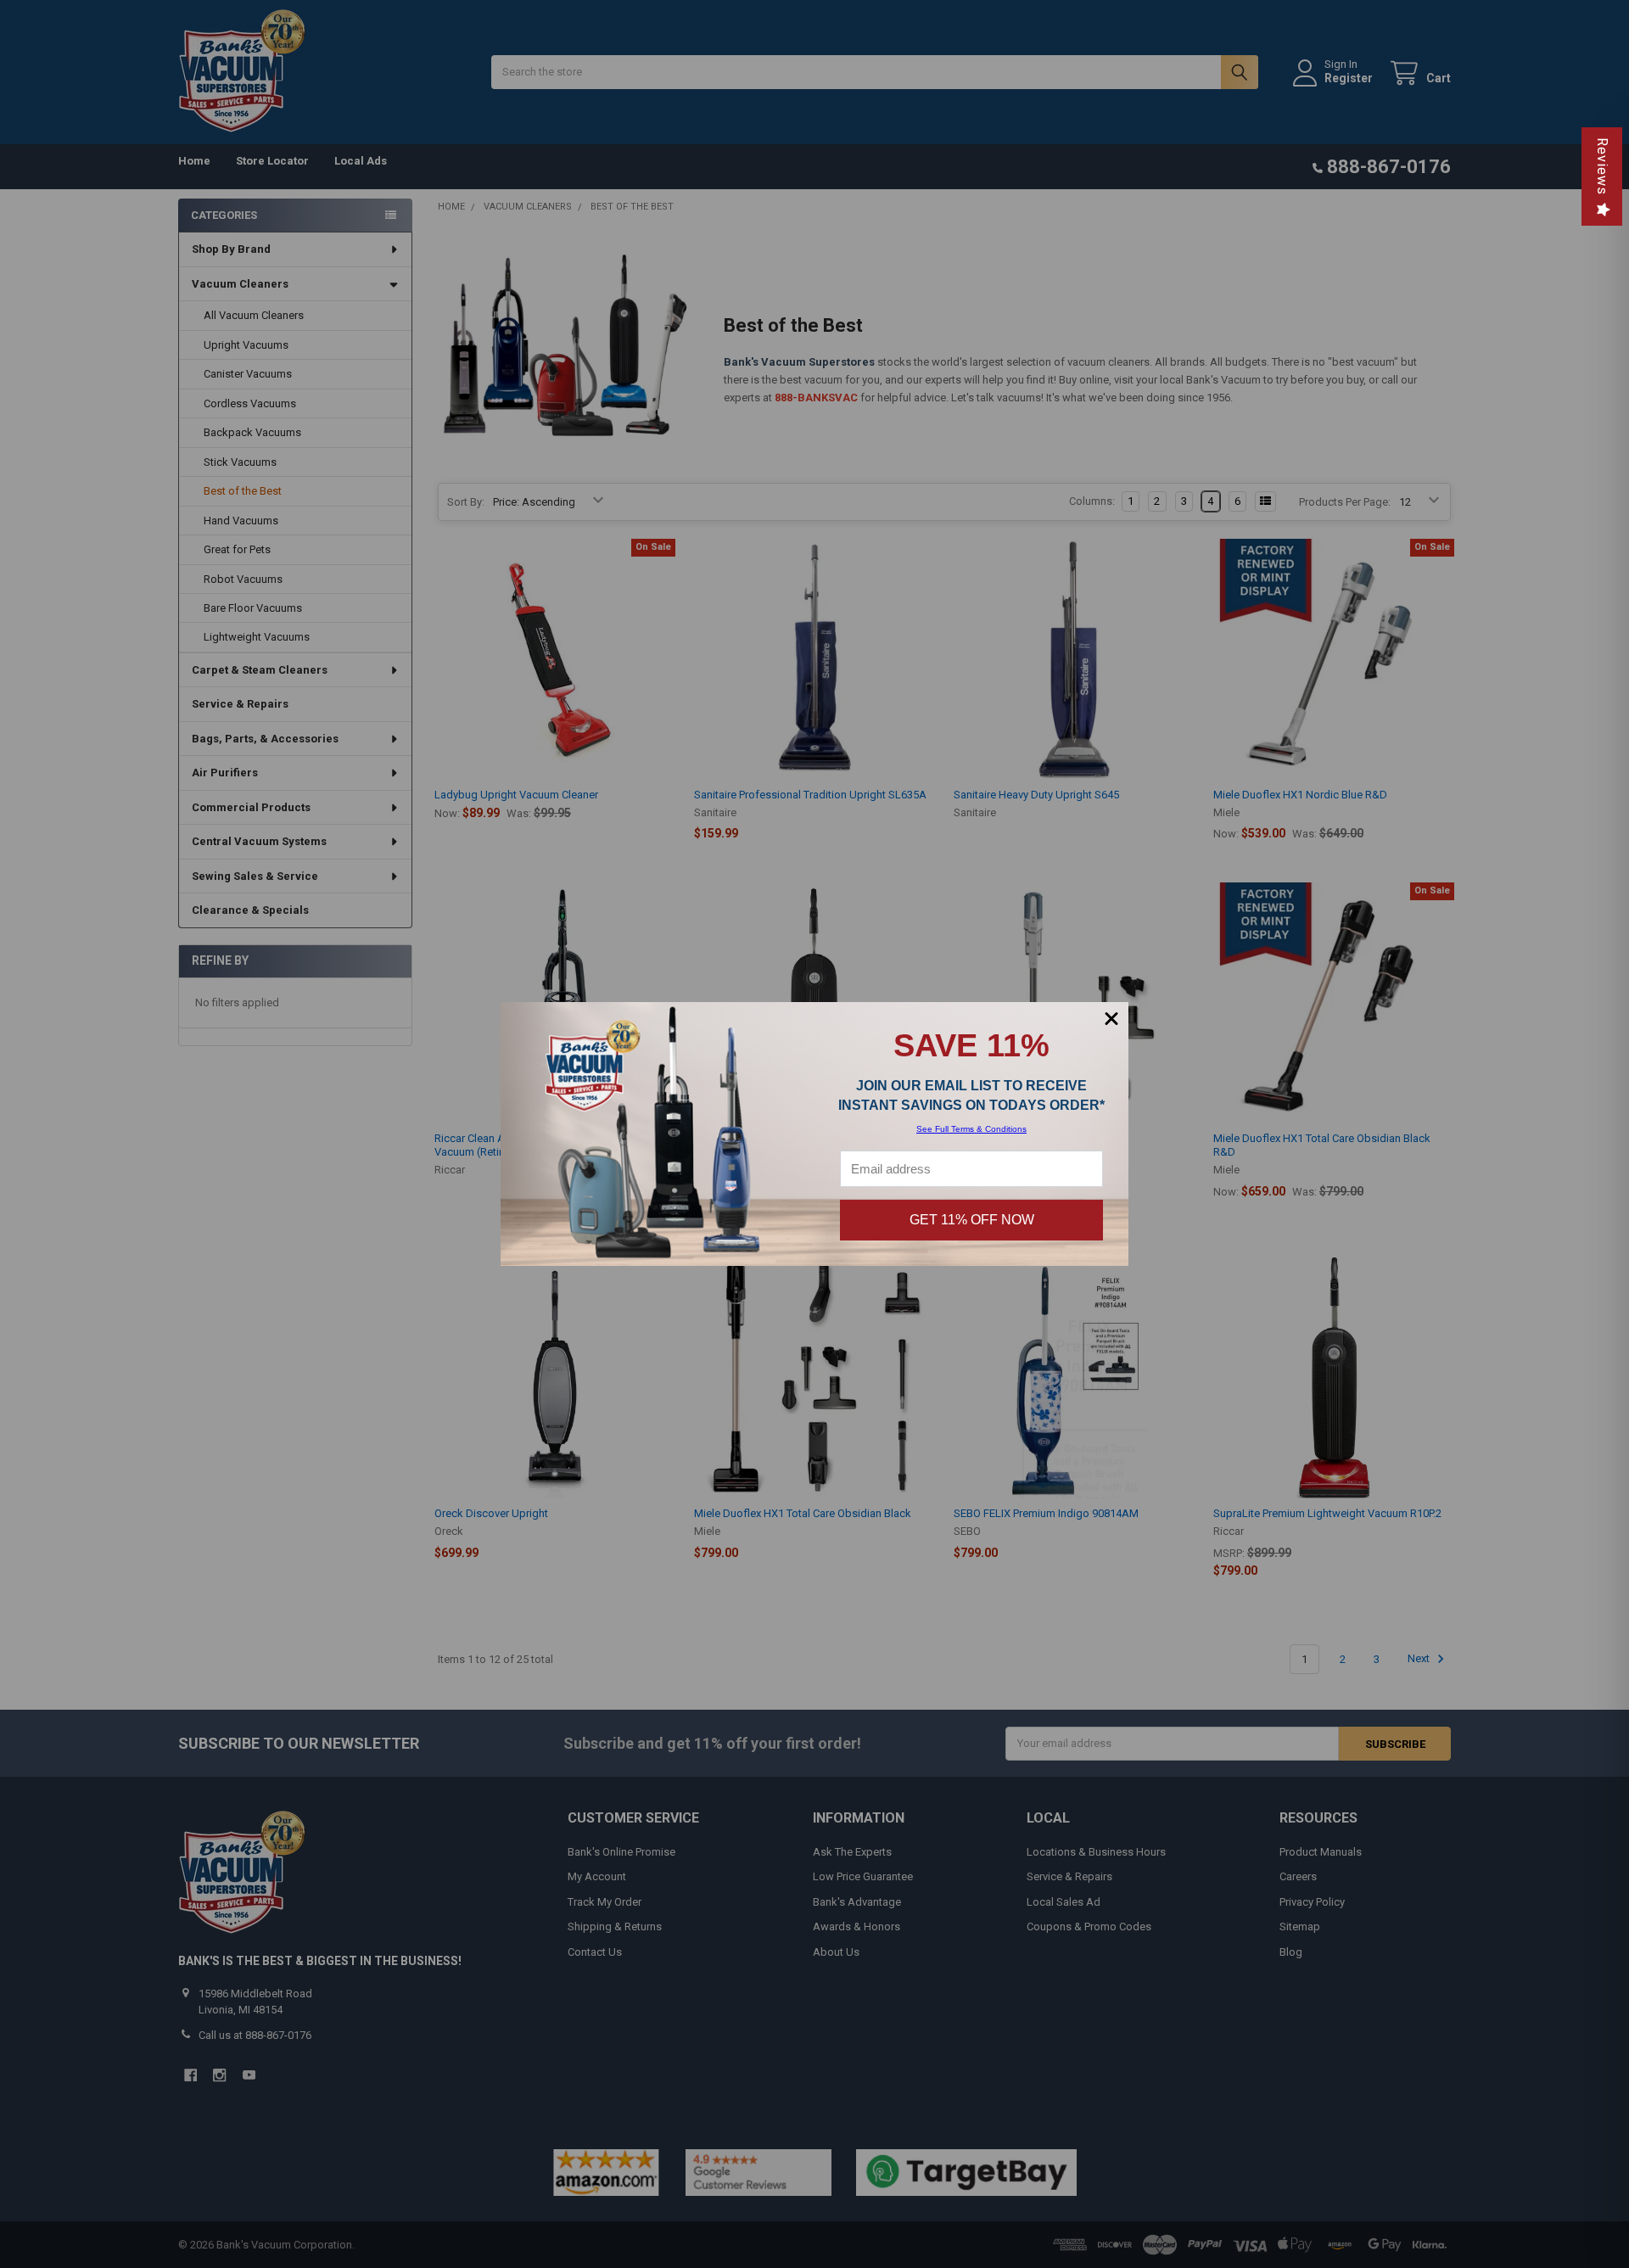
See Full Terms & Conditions (971, 1129)
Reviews (1602, 166)
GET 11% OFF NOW (972, 1220)
